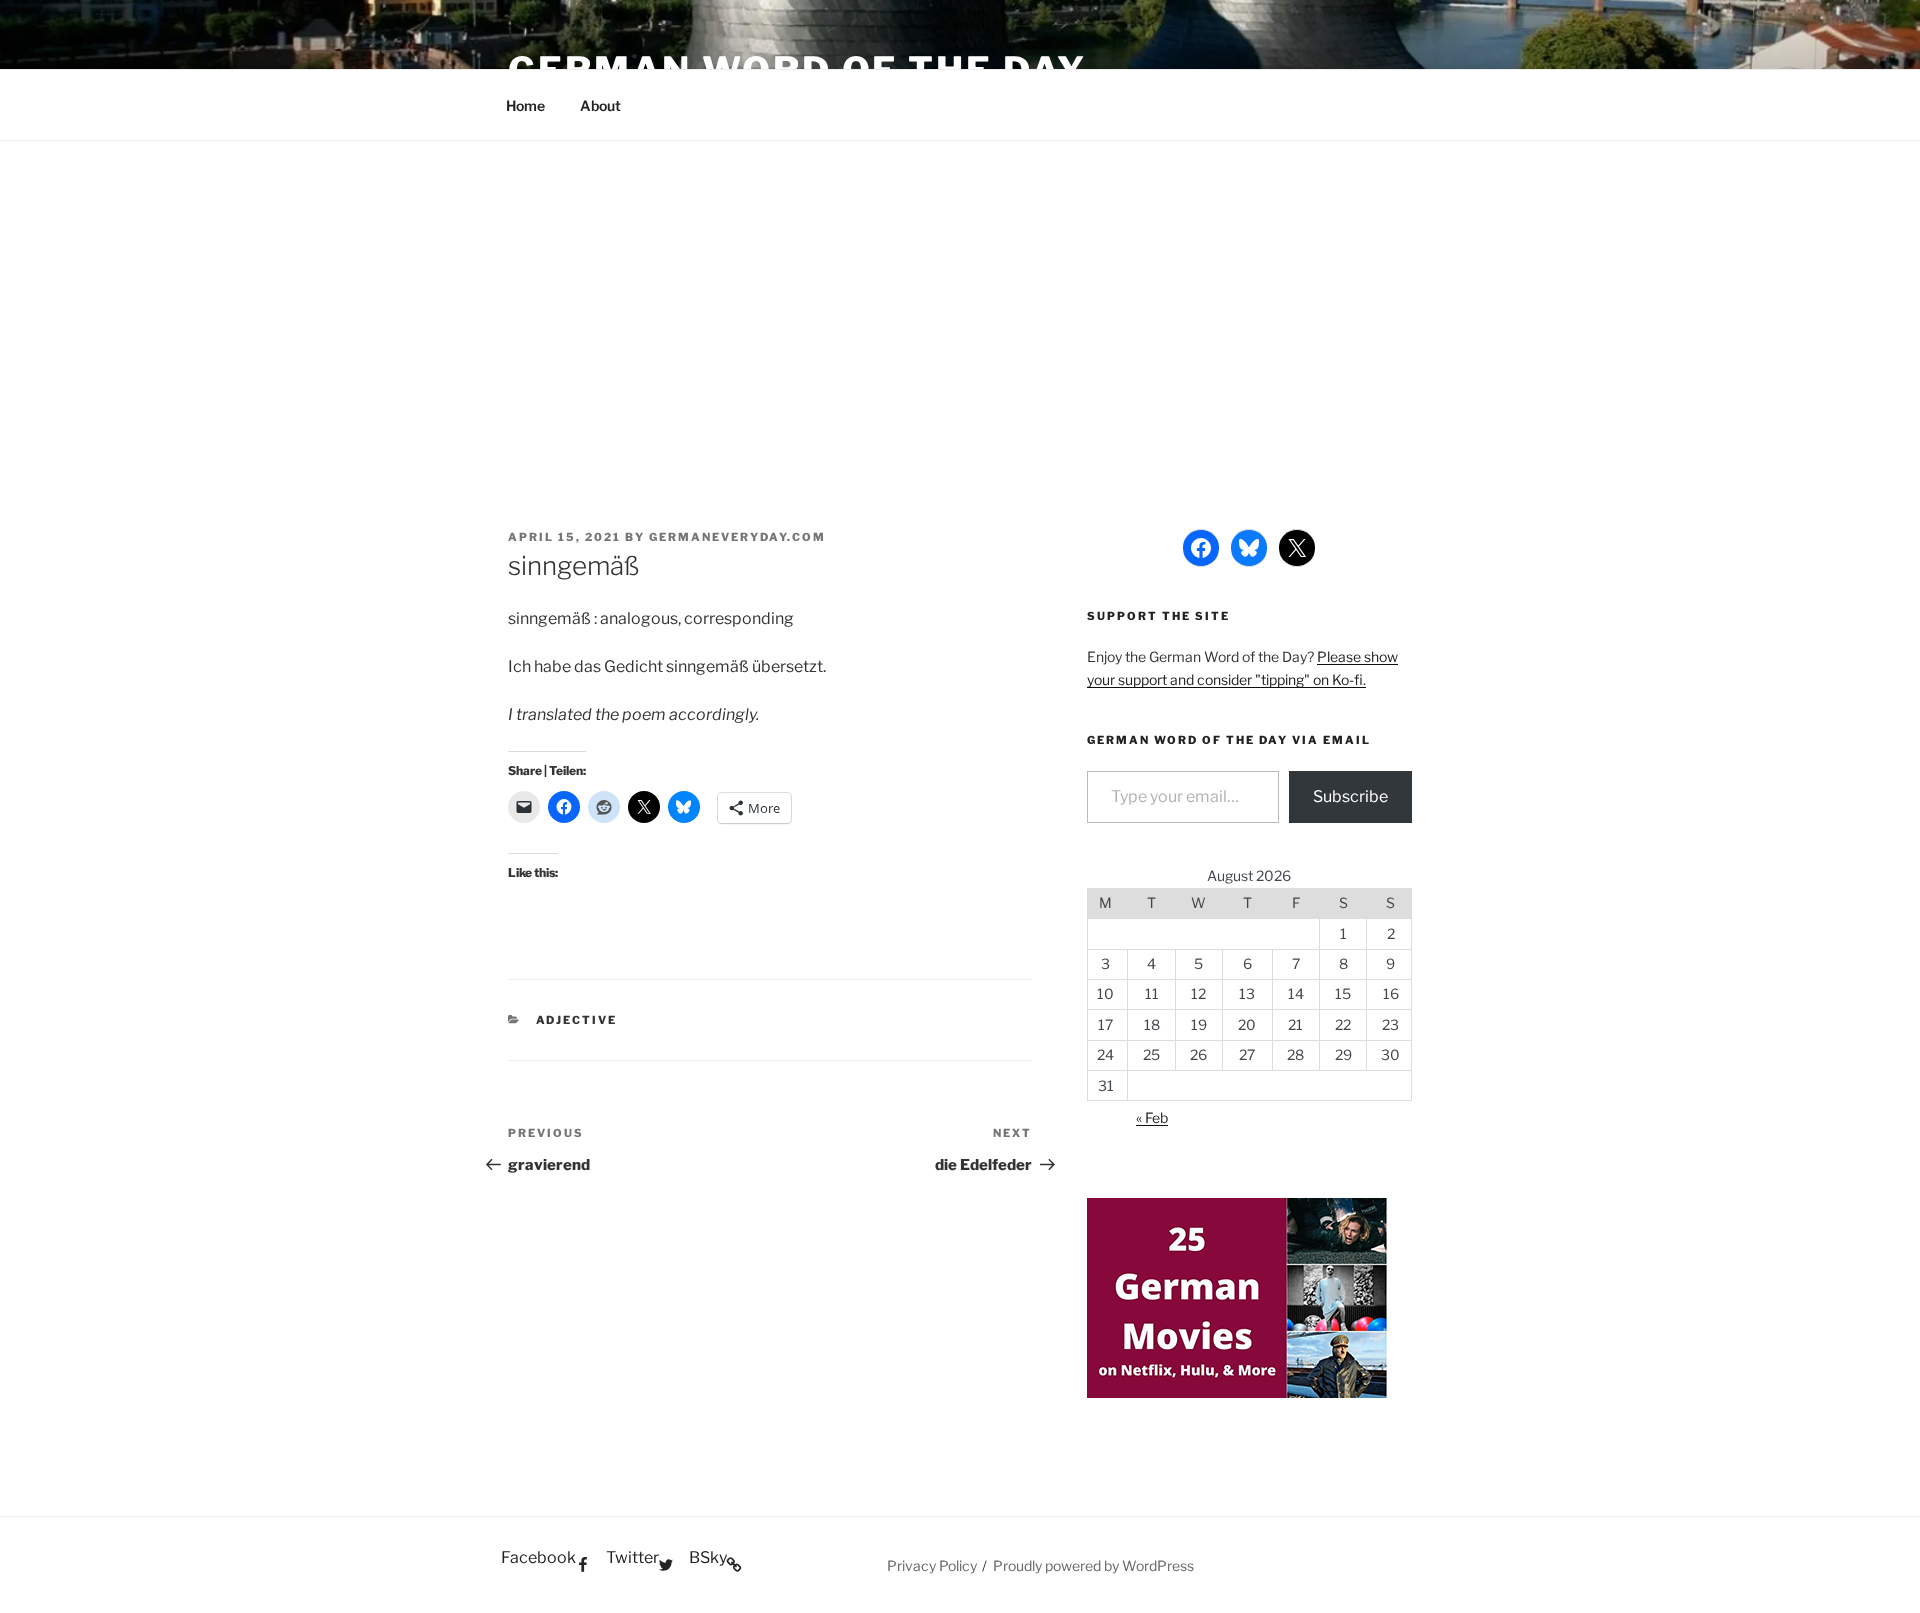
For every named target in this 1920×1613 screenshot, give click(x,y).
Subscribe (1350, 796)
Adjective (577, 1020)
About (600, 105)
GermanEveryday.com (737, 537)
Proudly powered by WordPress (1093, 1565)
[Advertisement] (960, 291)
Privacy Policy (932, 1565)
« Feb (1152, 1117)
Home (525, 105)
